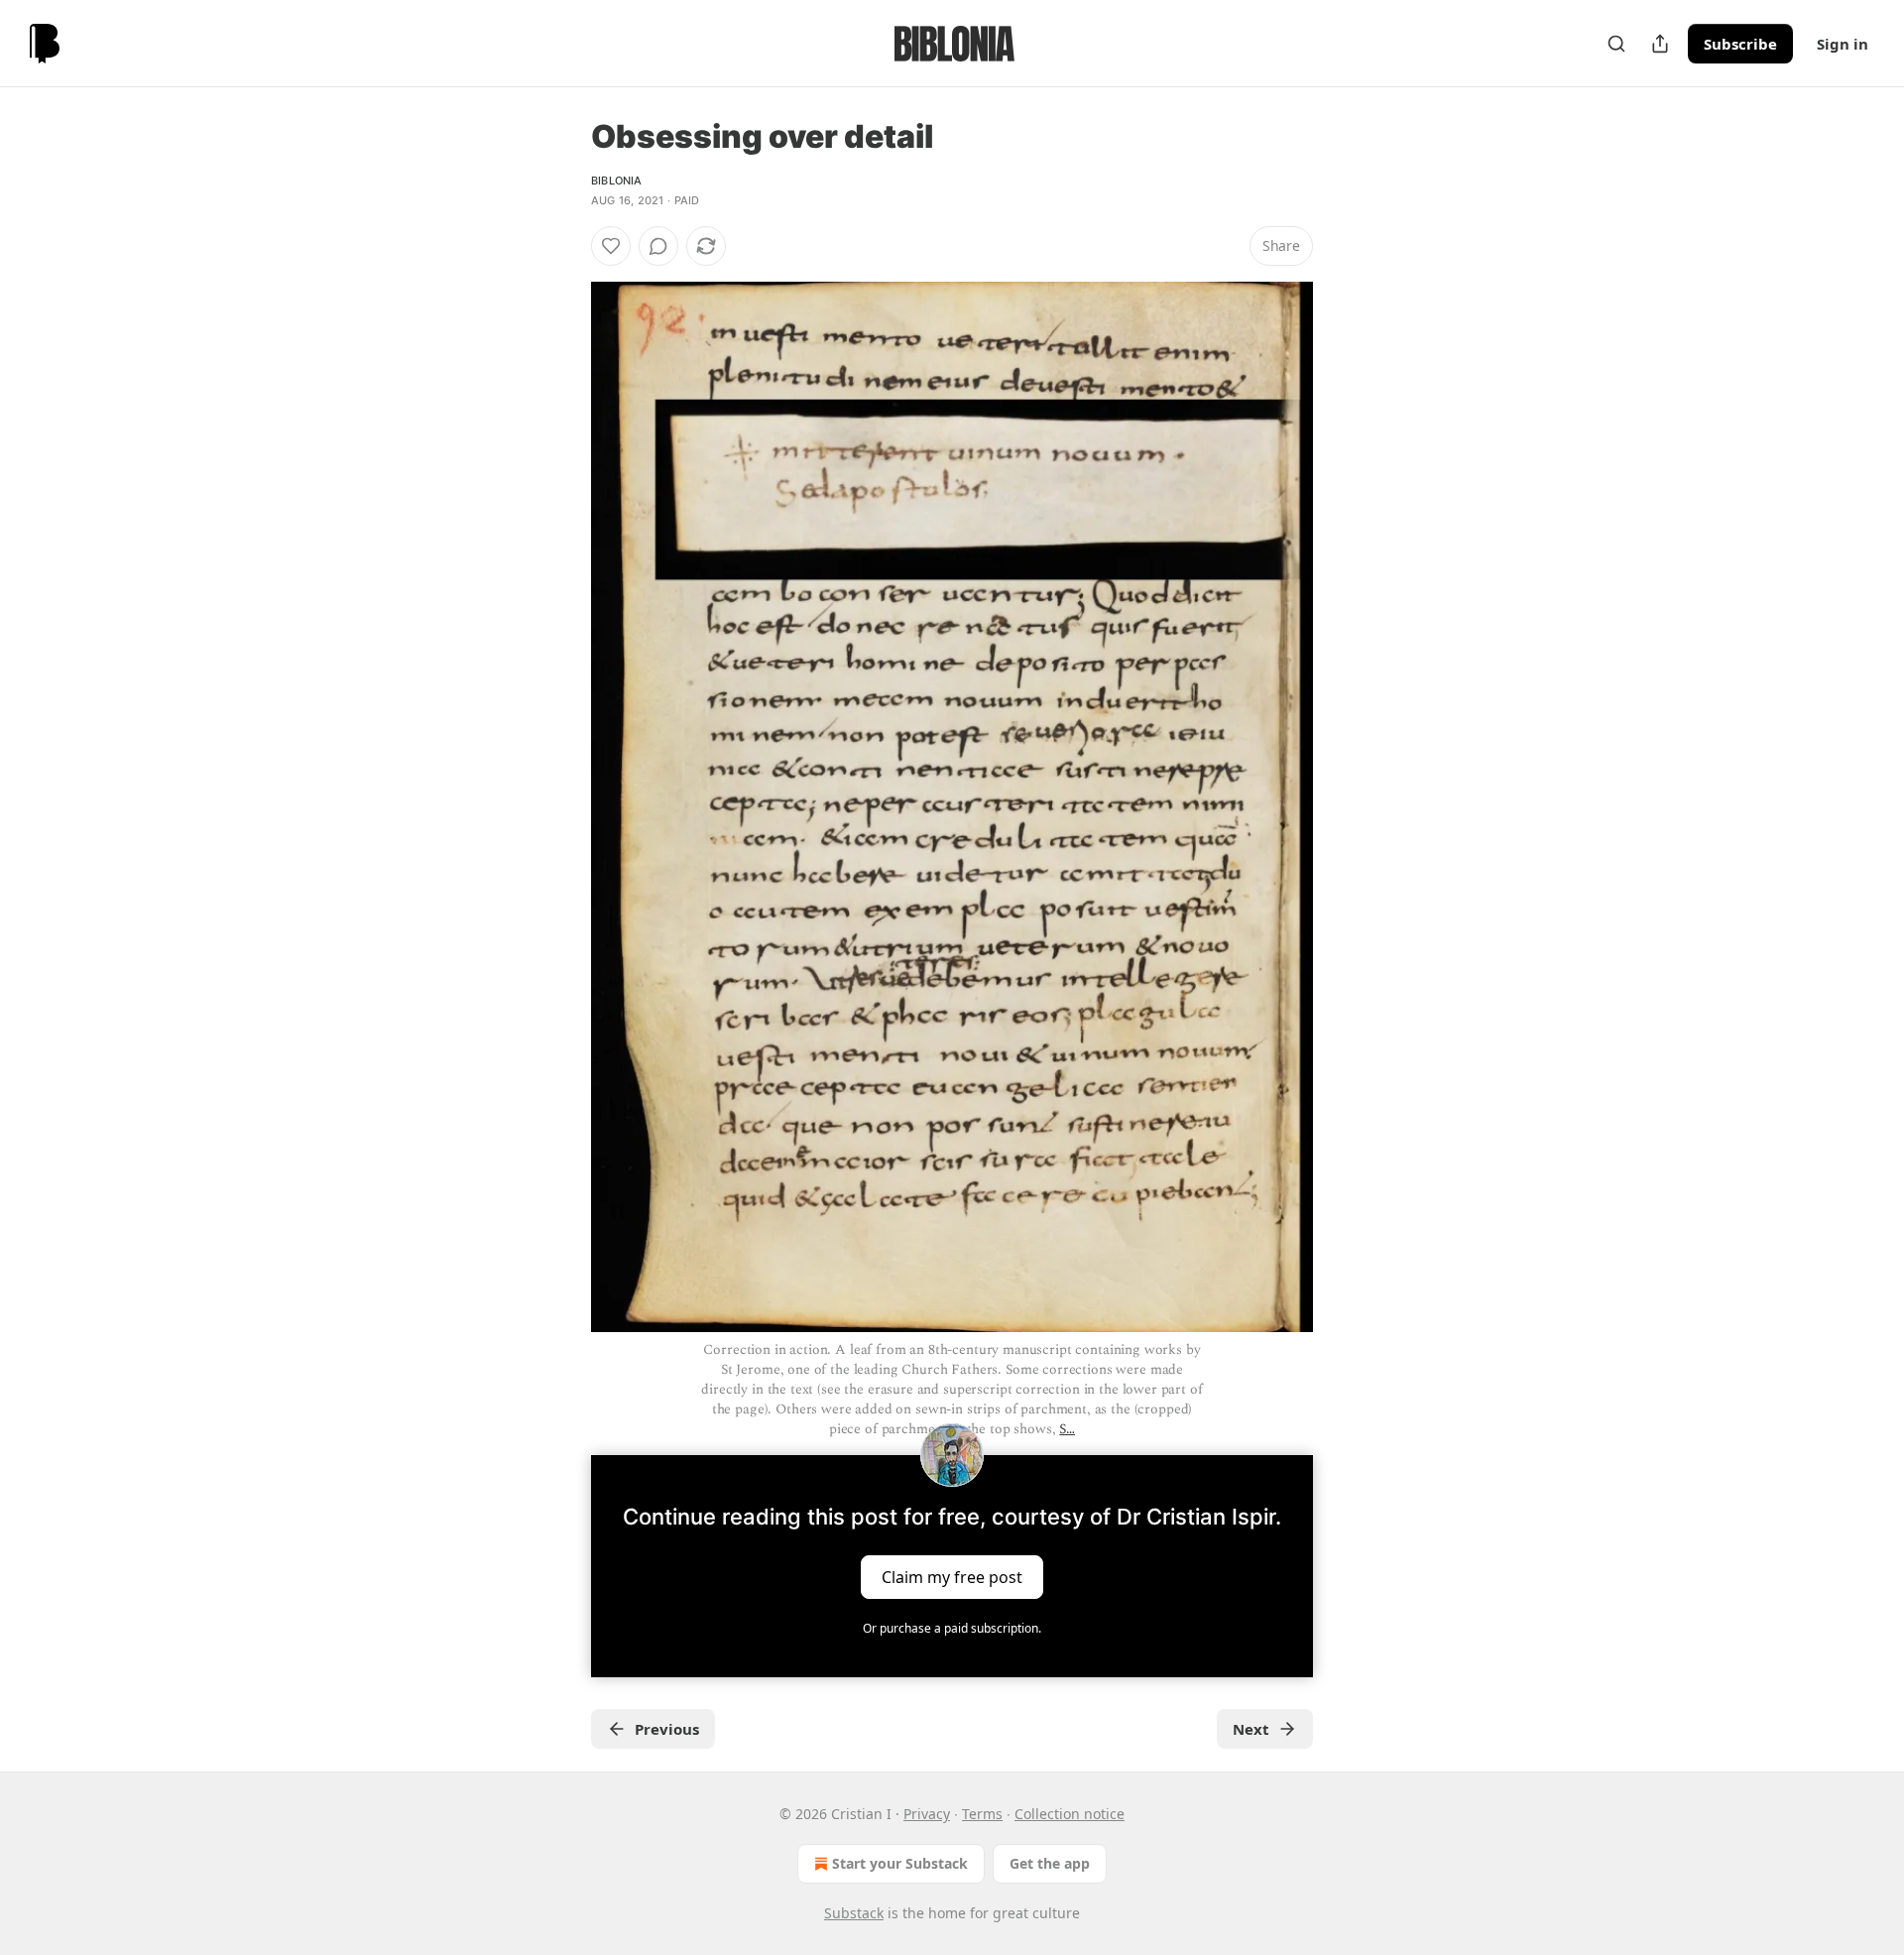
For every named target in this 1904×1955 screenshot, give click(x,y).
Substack (854, 1913)
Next (1251, 1729)
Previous (667, 1729)
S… (1067, 1429)
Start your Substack (900, 1863)
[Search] (1616, 44)
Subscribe (1740, 44)
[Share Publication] (1660, 44)
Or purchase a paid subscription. (952, 1628)
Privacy (927, 1814)
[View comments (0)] (658, 246)
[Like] (611, 246)
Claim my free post (952, 1577)
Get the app (1050, 1863)
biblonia (617, 181)
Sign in (1843, 44)
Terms (982, 1814)
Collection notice (1070, 1814)
